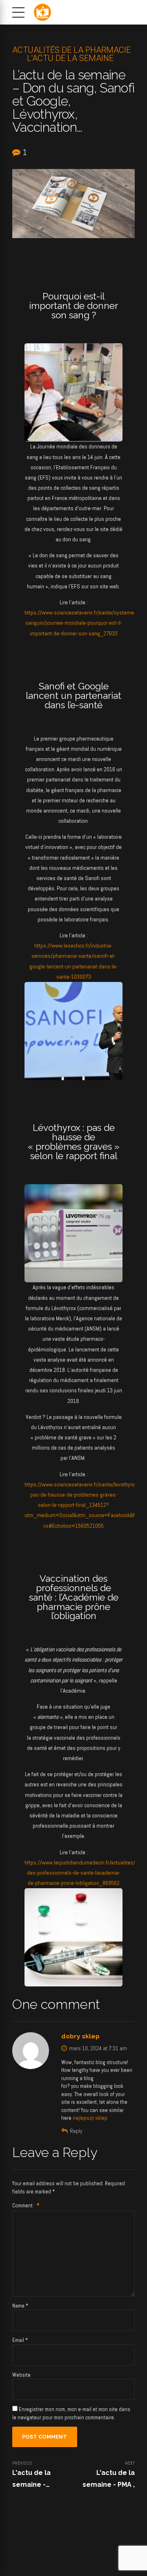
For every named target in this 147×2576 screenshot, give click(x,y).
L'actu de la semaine (70, 58)
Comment (26, 2206)
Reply (76, 2131)
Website (21, 2375)
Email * (20, 2340)
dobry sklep (80, 2036)
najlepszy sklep (90, 2118)
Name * (20, 2306)
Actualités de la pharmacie (71, 50)
